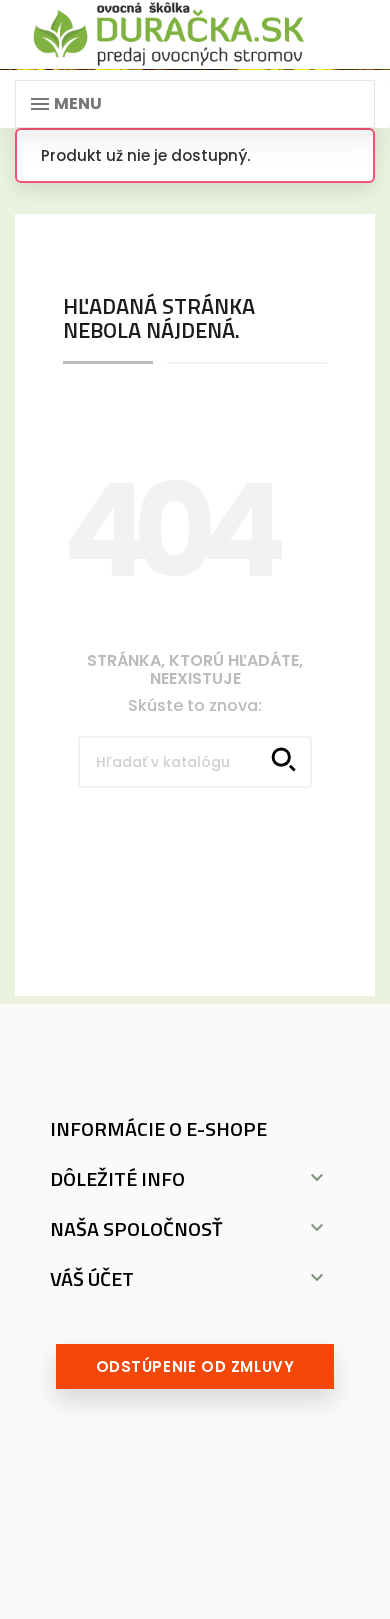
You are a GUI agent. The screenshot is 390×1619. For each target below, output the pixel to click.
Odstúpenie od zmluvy (195, 1366)
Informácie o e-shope (158, 1128)
